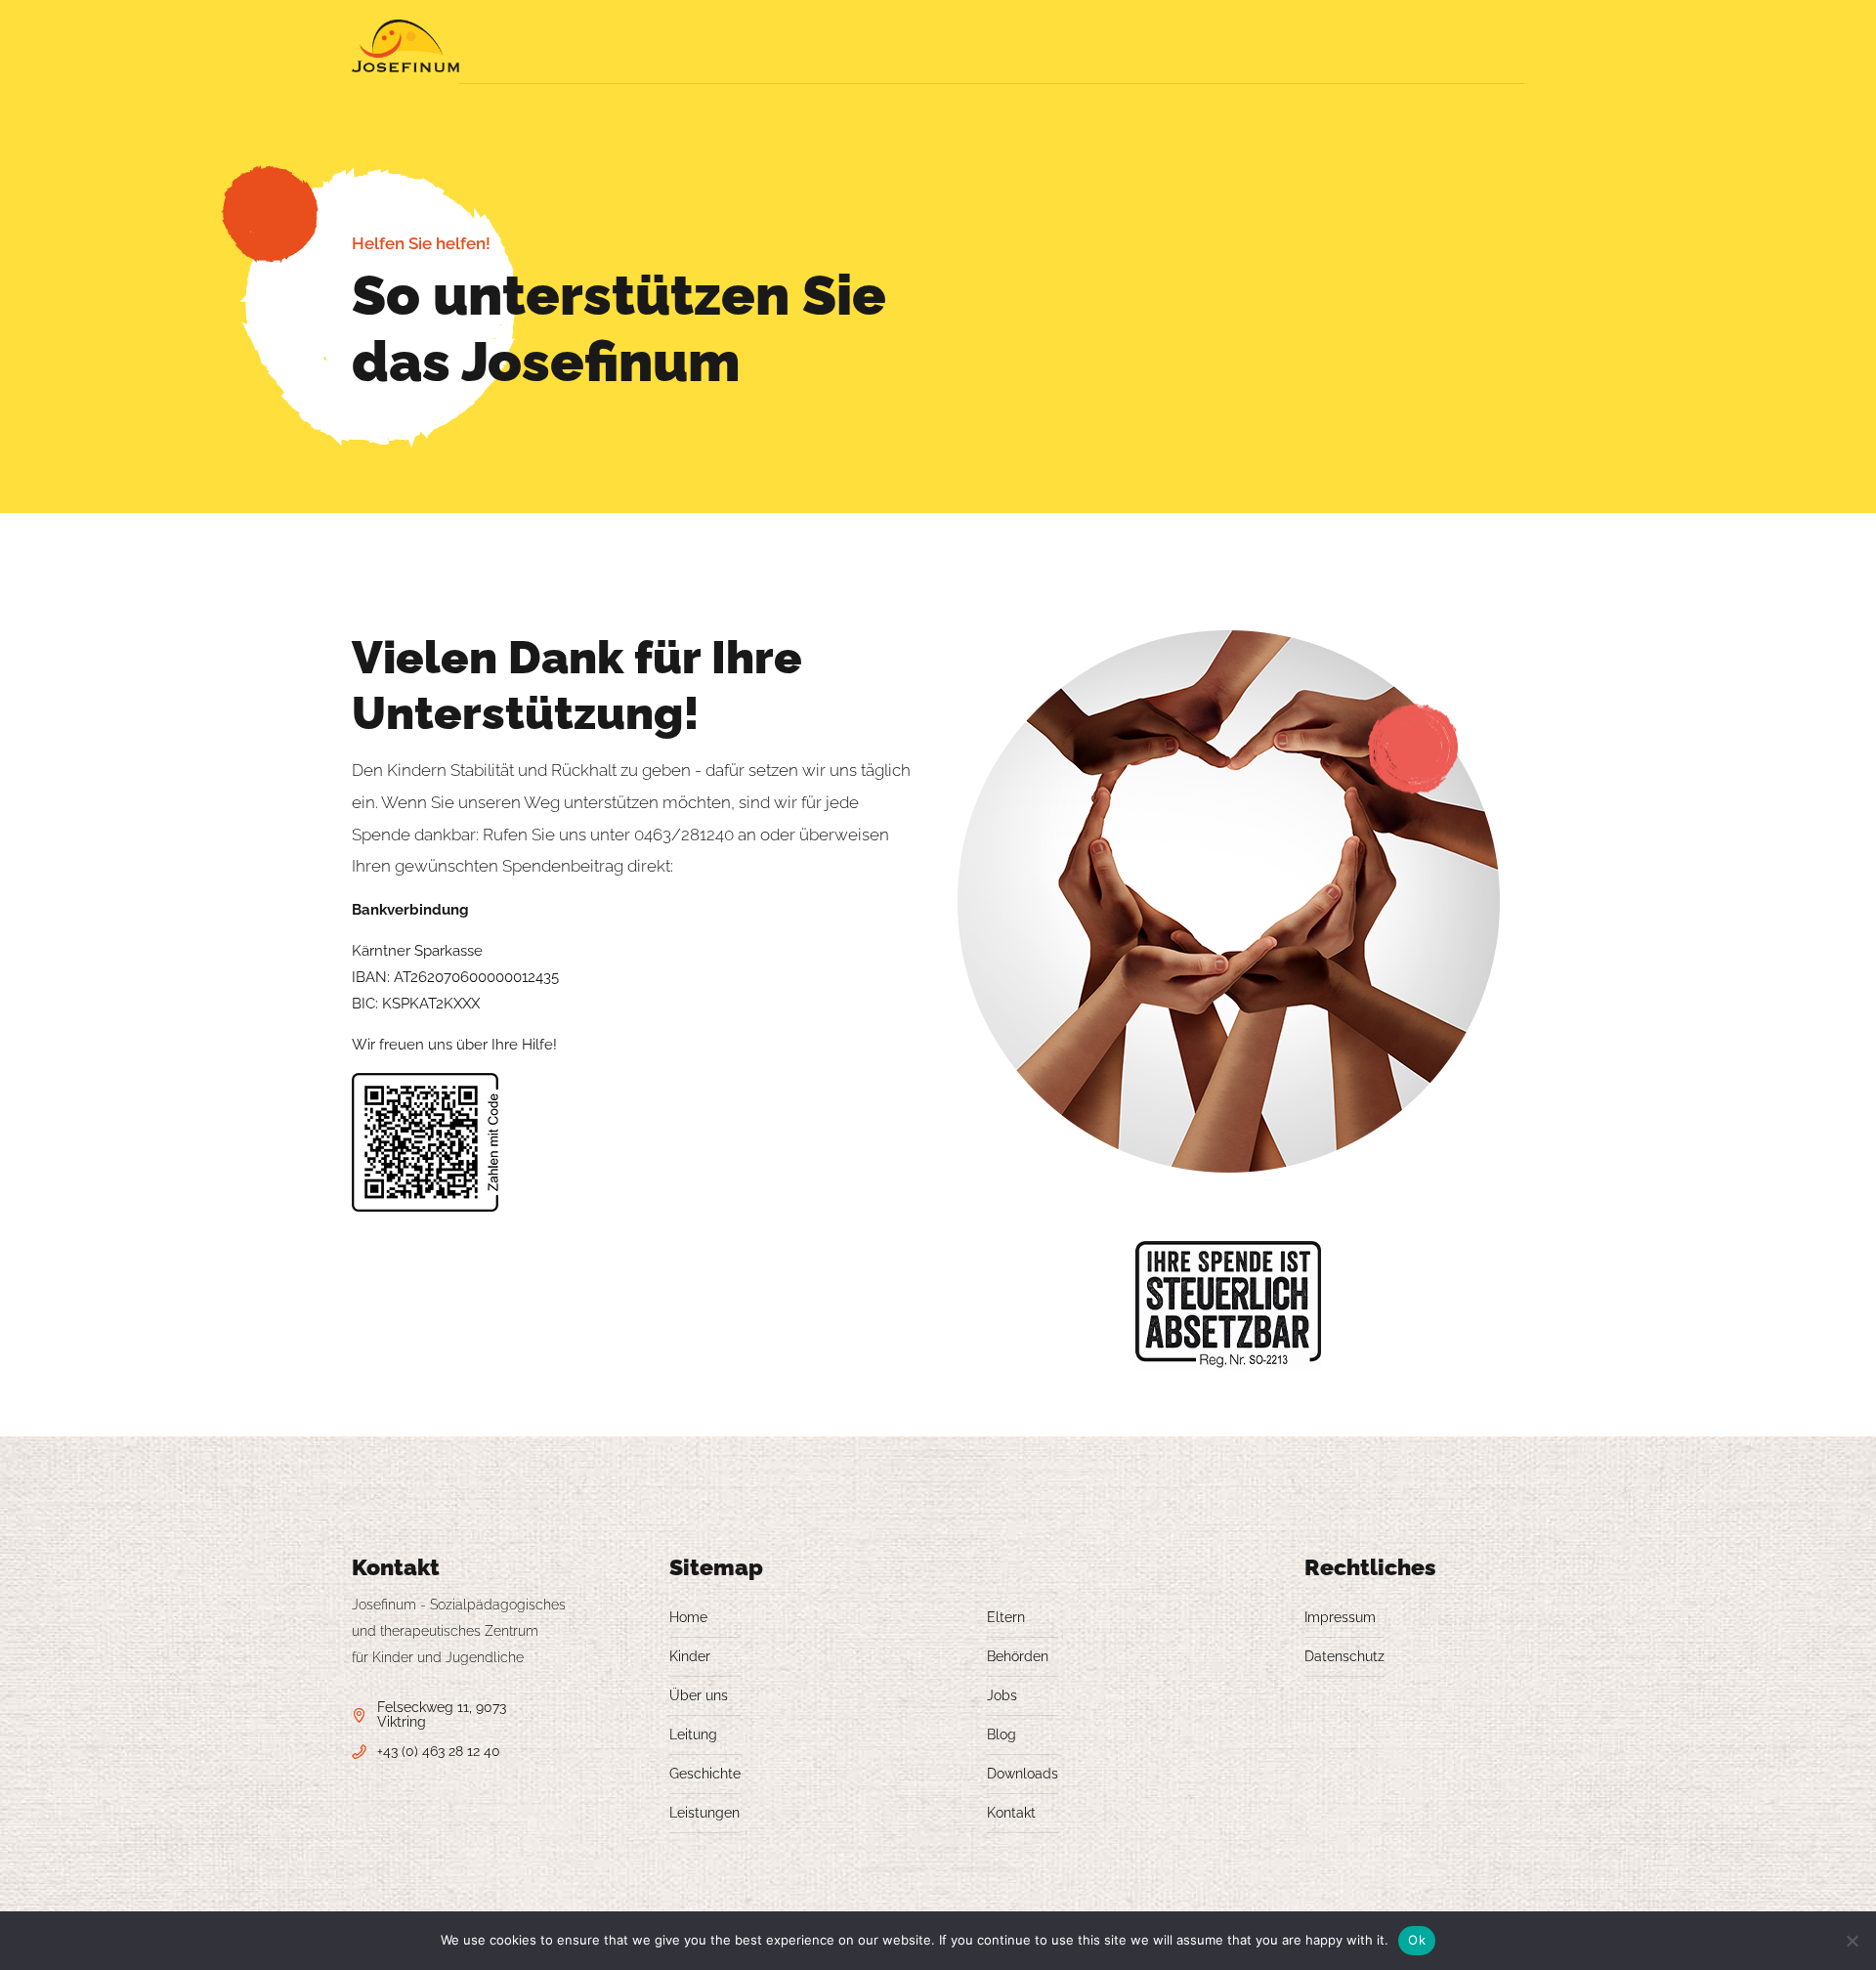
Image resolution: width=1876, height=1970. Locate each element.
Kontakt (1011, 1813)
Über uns (699, 1695)
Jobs (1002, 1695)
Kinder (690, 1656)
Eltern (1006, 1617)
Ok (1417, 1940)
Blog (1002, 1734)
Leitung (693, 1734)
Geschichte (705, 1774)
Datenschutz (1344, 1656)
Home (688, 1617)
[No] (1852, 1941)
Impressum (1340, 1617)
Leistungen (704, 1813)
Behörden (1018, 1656)
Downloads (1023, 1774)
